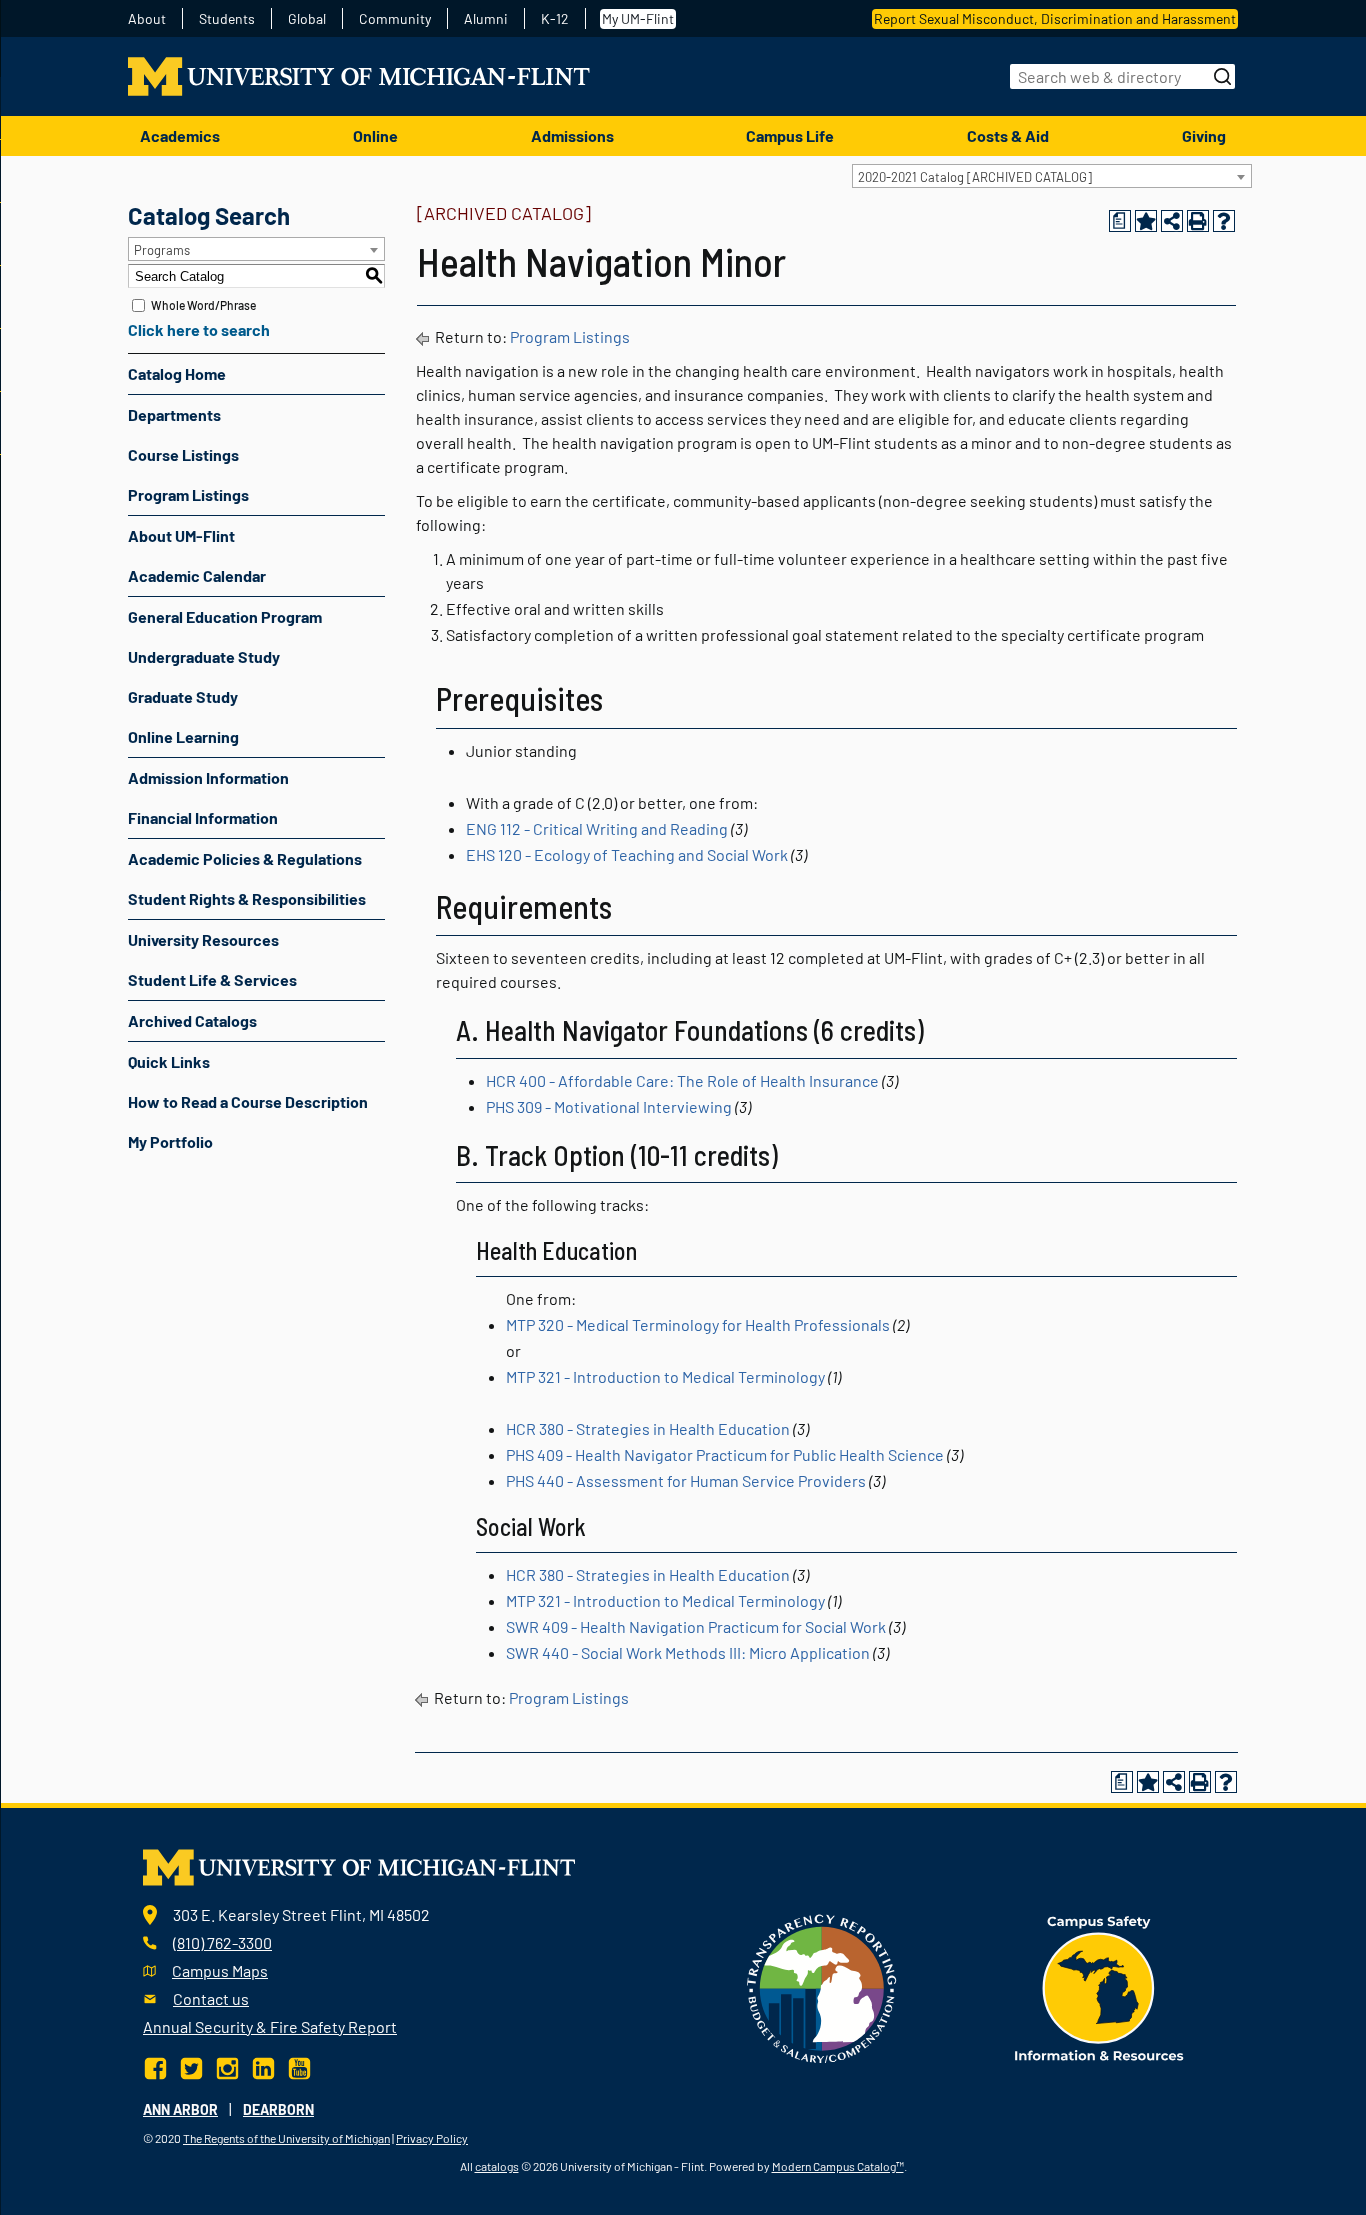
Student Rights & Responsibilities (247, 898)
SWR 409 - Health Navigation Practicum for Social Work (696, 1626)
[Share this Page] (1172, 221)
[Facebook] (157, 2066)
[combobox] (1052, 176)
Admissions (572, 135)
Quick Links (169, 1061)
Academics (180, 135)
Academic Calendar (197, 575)
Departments (174, 414)
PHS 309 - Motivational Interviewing (609, 1106)
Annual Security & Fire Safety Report (270, 2026)
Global (307, 19)
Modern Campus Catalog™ (838, 2166)
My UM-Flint (638, 18)
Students (227, 19)
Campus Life (790, 135)
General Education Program (225, 616)
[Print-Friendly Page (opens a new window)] (1198, 221)
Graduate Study (183, 696)
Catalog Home (177, 373)
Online (375, 135)
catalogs (497, 2166)
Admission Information (208, 777)
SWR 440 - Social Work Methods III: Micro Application (688, 1652)
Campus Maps (220, 1970)
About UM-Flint (181, 535)
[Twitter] (191, 2066)
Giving (1204, 135)
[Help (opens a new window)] (1224, 221)
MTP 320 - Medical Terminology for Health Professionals (698, 1324)
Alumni (486, 19)
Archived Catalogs (192, 1020)
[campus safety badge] (1099, 1986)
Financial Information (203, 817)
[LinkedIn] (263, 2066)
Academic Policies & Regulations (245, 858)
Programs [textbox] (162, 250)
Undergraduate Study (204, 656)
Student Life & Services (212, 979)
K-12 (555, 19)
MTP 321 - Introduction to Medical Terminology (665, 1376)
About (147, 19)
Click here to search (199, 329)
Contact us (211, 1998)
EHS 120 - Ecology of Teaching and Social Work (627, 854)
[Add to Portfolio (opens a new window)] (1146, 221)
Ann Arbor (180, 2109)
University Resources (203, 939)
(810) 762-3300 (222, 1942)
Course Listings (183, 454)
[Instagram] (227, 2066)
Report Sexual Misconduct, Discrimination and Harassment (1055, 18)
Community (395, 19)
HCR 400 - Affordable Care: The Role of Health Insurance (682, 1080)
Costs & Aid (1008, 135)
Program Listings (188, 494)
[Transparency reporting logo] (822, 1986)
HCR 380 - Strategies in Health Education (648, 1428)
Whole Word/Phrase (203, 305)
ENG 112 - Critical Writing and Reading (597, 828)
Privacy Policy (432, 2138)
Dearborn (278, 2109)
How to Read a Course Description (248, 1101)
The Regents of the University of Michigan (286, 2138)
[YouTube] (299, 2066)
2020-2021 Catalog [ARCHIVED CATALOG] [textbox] (975, 177)
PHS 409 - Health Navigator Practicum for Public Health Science (725, 1454)
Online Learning (183, 736)
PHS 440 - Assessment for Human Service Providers (686, 1480)
